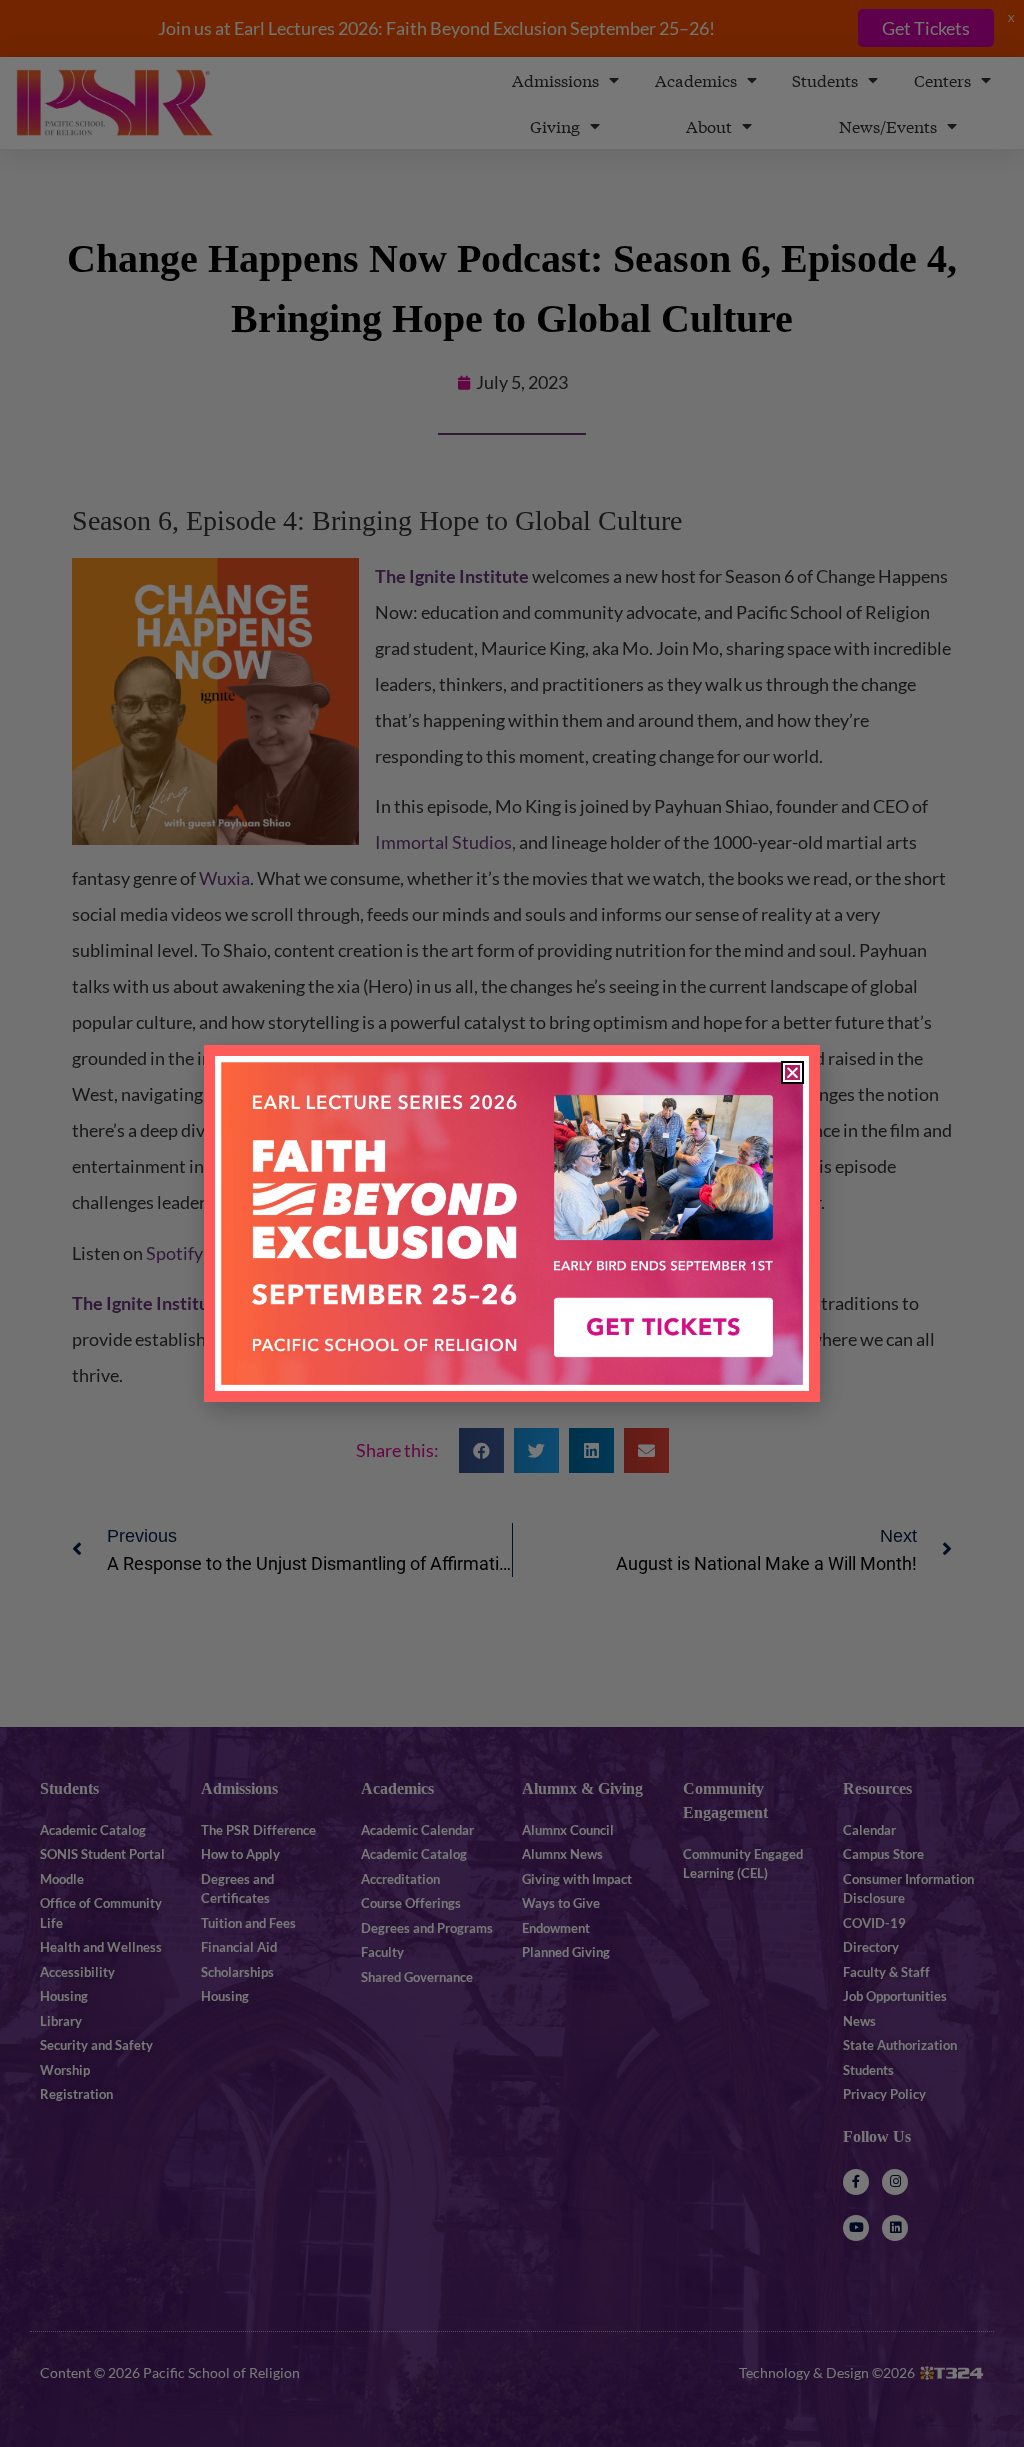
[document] (512, 1223)
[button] (792, 1072)
